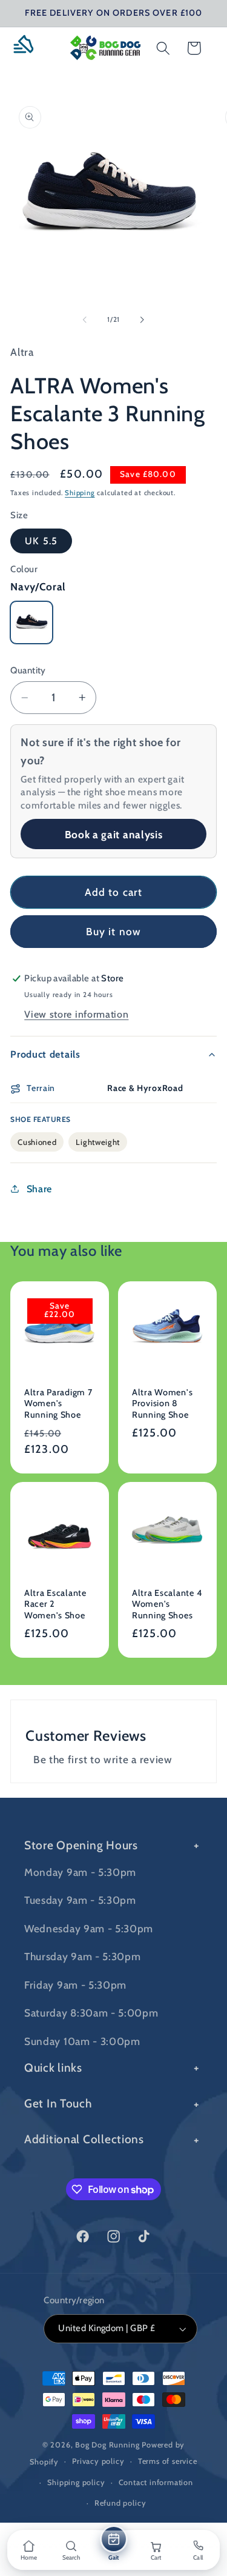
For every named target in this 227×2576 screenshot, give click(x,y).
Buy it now (114, 931)
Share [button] (39, 1189)
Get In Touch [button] (58, 2103)
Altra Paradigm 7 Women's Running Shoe (58, 1403)
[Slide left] (85, 319)
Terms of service (168, 2461)
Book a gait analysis (114, 834)
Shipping (80, 493)
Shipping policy (76, 2482)
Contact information (156, 2482)
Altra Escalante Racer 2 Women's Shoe (55, 1603)
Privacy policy (98, 2461)
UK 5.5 (41, 541)
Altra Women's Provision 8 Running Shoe (162, 1403)
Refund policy (120, 2503)
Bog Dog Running (107, 2445)
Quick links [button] (53, 2067)
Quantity (28, 670)
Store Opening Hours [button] (81, 1845)
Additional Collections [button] (84, 2139)
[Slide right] (142, 319)
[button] (28, 48)
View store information (76, 1014)
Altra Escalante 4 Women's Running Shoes (167, 1603)
